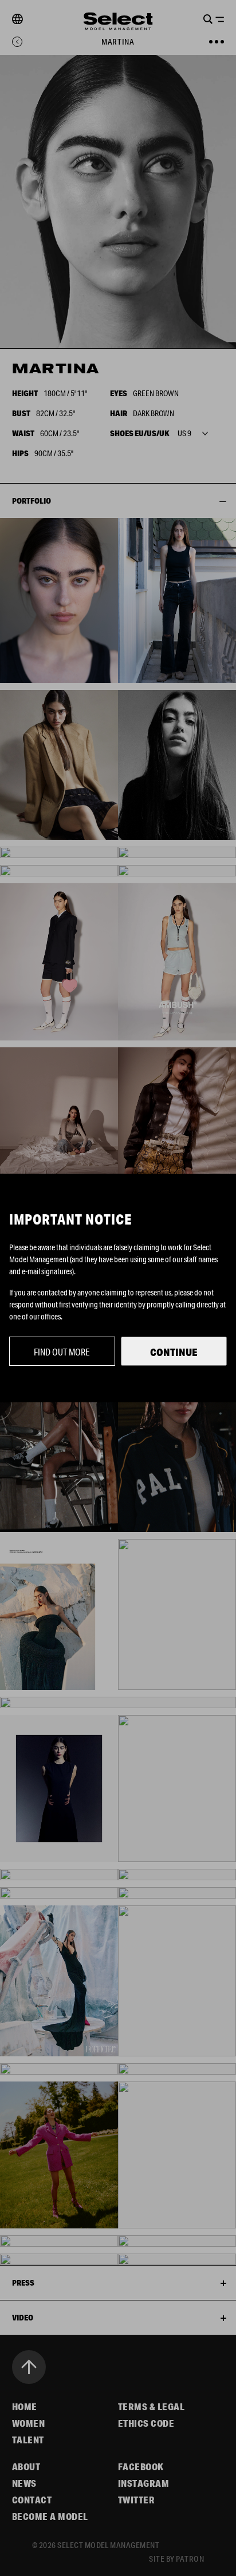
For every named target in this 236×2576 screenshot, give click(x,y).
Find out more (62, 1352)
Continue (174, 1352)
